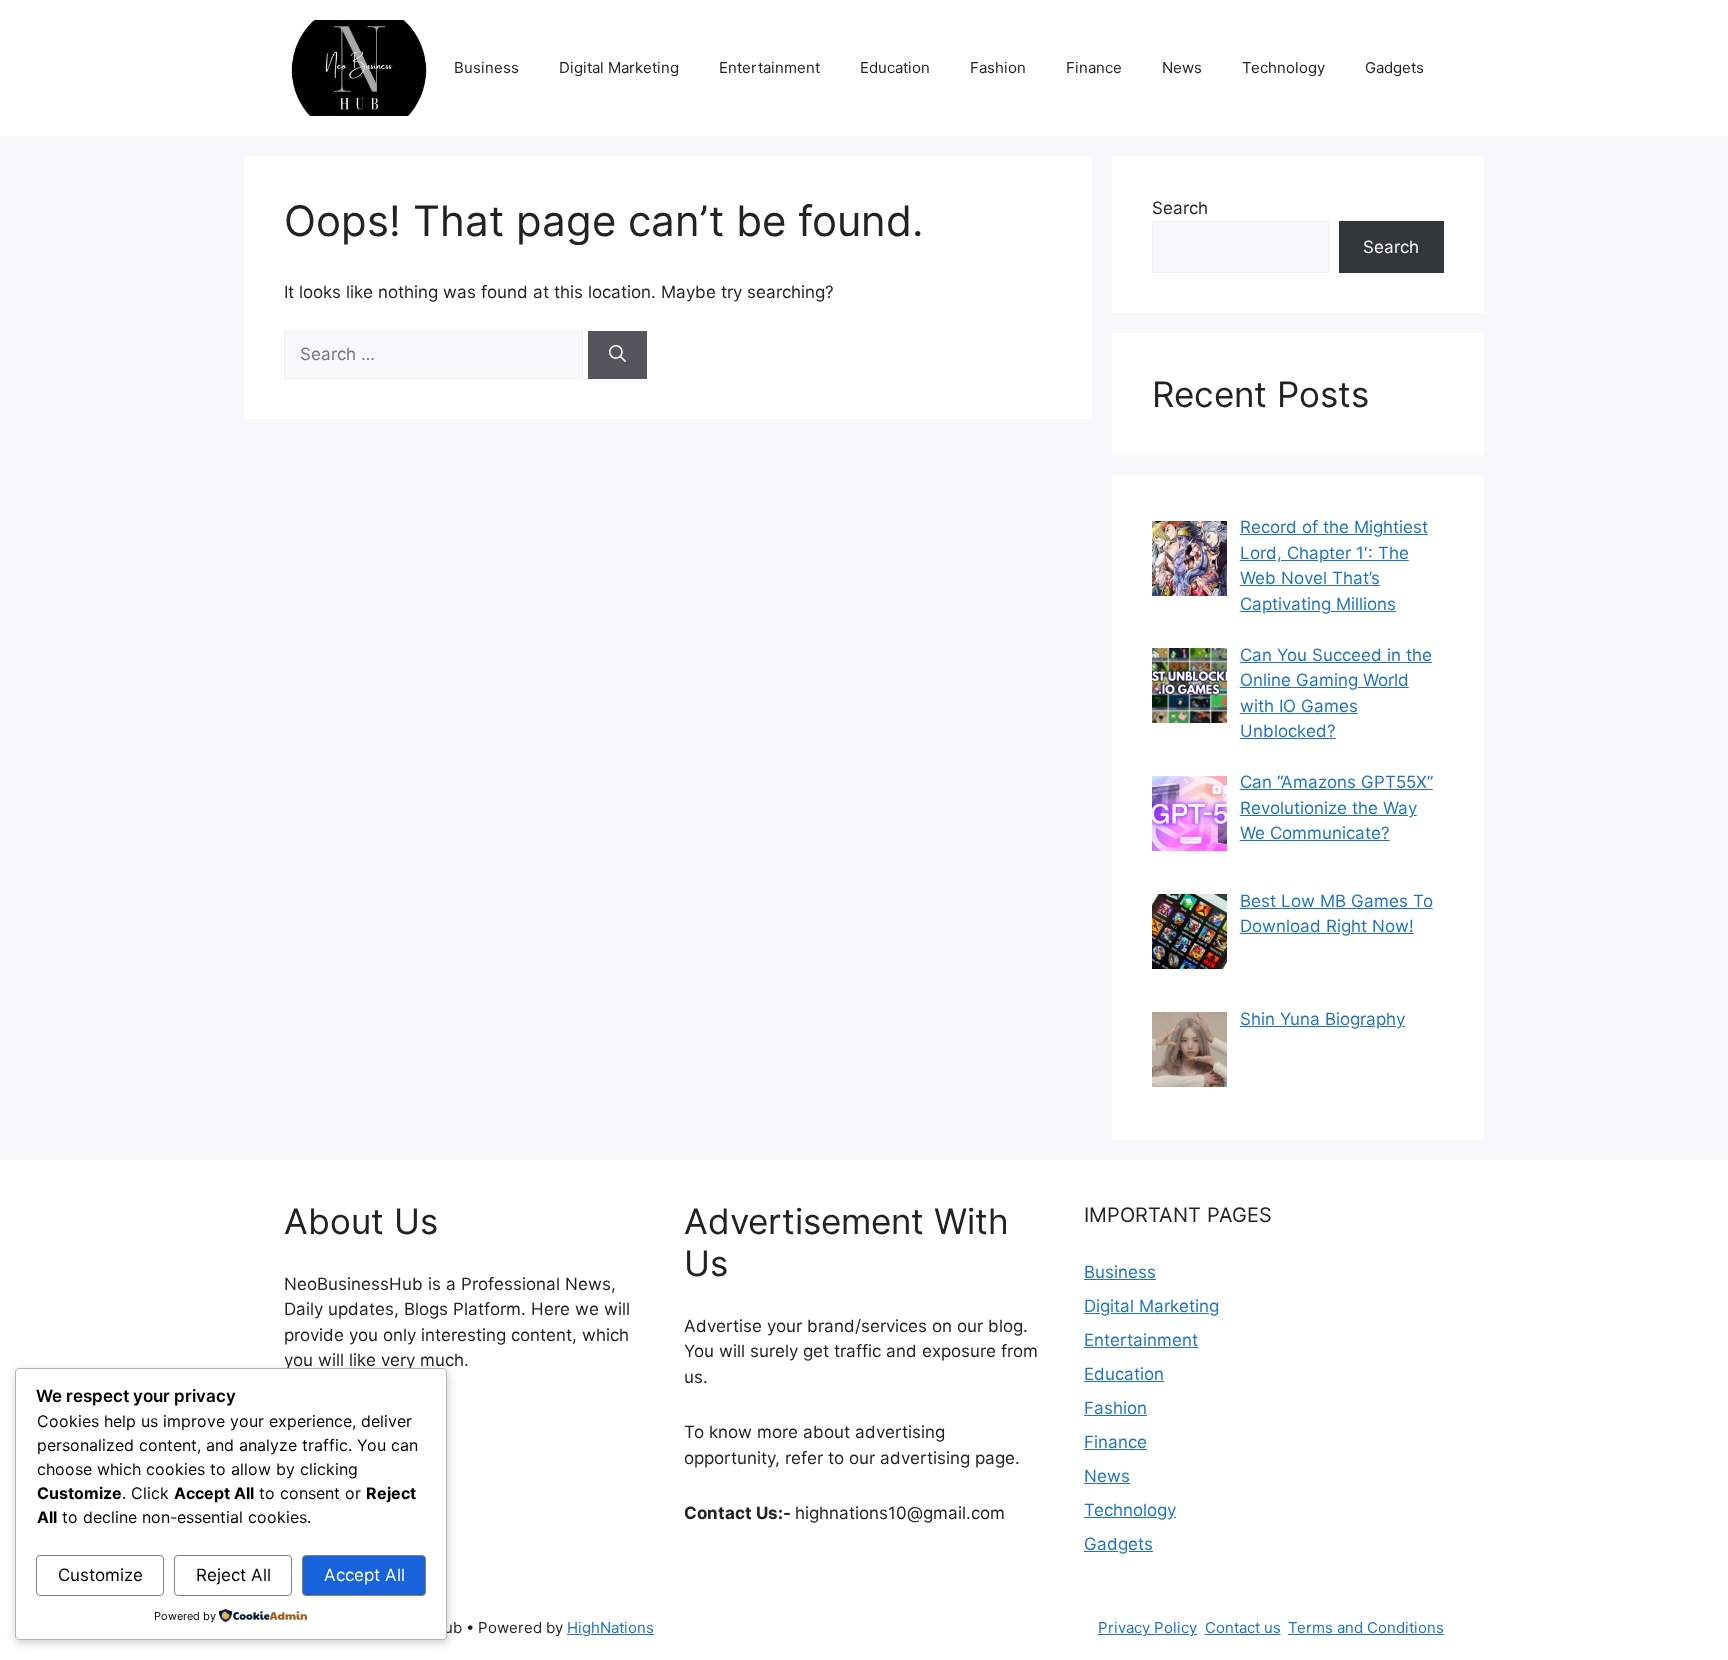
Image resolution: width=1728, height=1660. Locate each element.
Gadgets (1394, 67)
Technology (1283, 67)
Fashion (998, 67)
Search (1180, 208)
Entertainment (769, 67)
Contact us (1243, 1627)
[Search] (617, 355)
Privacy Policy (1147, 1627)
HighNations (610, 1627)
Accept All (364, 1575)
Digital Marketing (619, 67)
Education (895, 67)
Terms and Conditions (1366, 1627)
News (1182, 67)
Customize (100, 1575)
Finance (1094, 67)
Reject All (233, 1575)
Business (486, 67)
